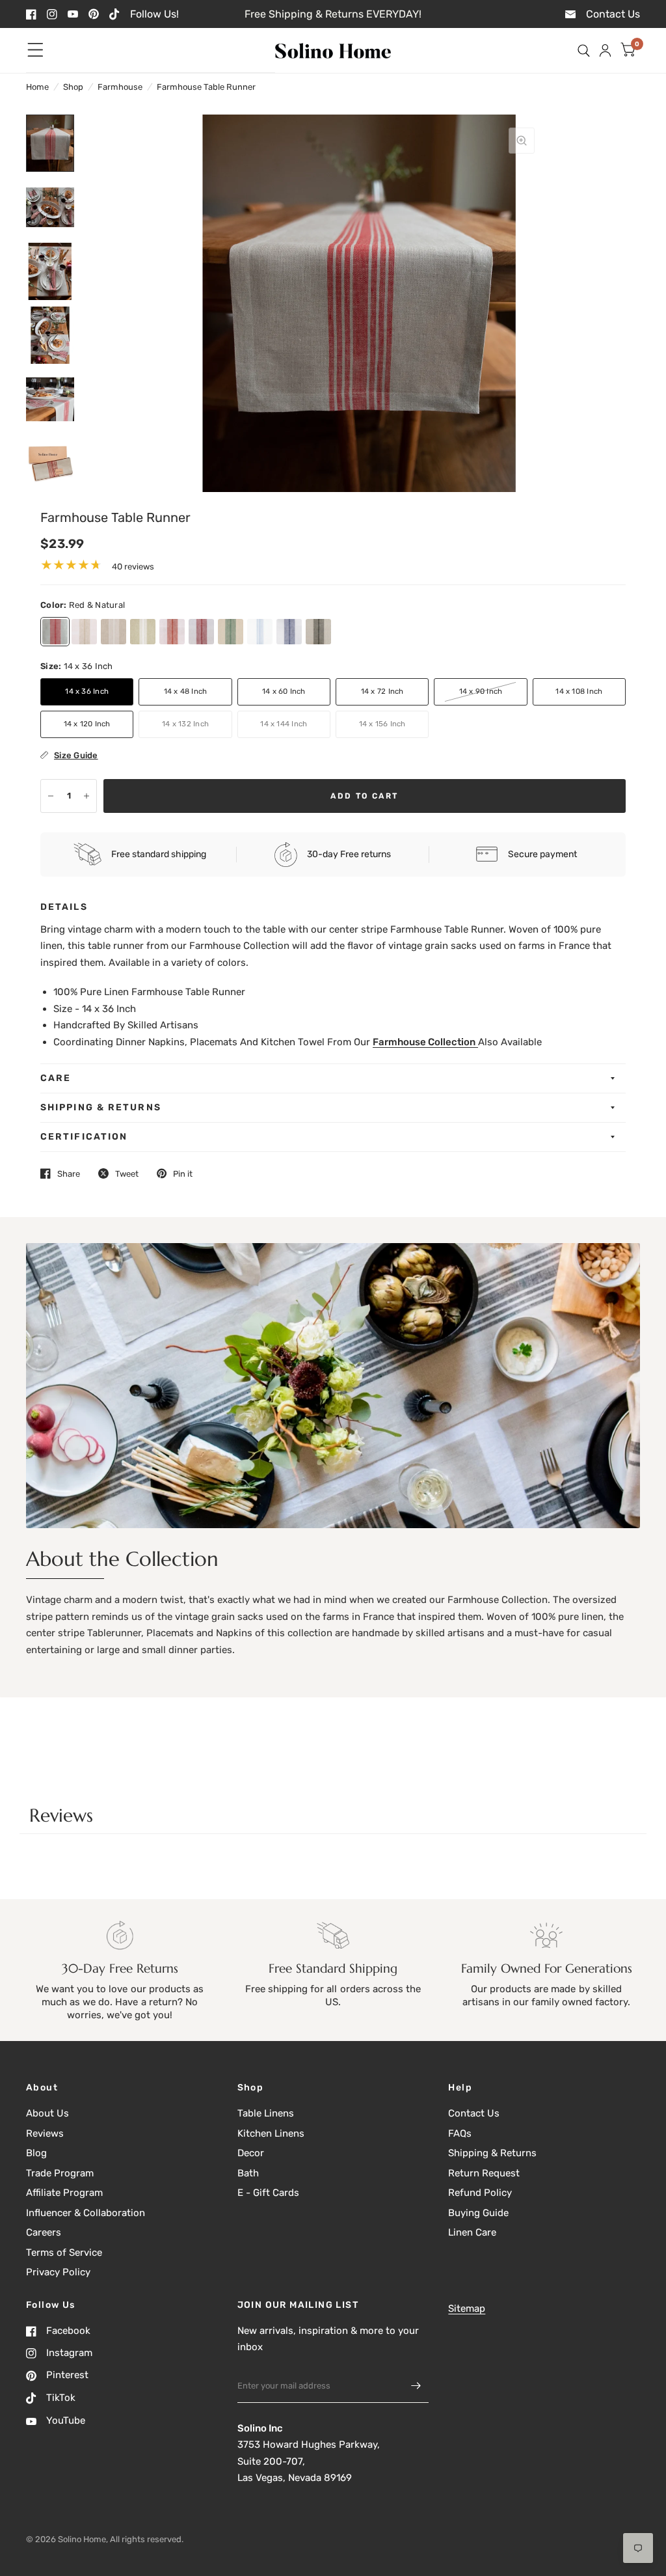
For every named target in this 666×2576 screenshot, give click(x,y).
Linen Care (472, 2232)
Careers (44, 2232)
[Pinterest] (94, 14)
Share (69, 1174)
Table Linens (266, 2113)
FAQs (460, 2133)
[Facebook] (31, 14)
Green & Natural (231, 632)
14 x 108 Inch (579, 691)
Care (56, 1078)
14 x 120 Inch (87, 724)
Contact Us (474, 2113)
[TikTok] (114, 14)
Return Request (484, 2173)
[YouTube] (73, 14)
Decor (251, 2153)
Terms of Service (64, 2253)
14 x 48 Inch (186, 691)
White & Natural (113, 632)
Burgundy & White (201, 632)
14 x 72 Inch (382, 691)
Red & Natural (55, 632)
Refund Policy (480, 2193)
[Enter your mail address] (416, 2386)
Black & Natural (318, 632)
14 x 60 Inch (284, 691)
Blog (36, 2153)
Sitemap (467, 2309)
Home (37, 87)
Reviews (45, 2133)
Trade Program (60, 2173)
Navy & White (289, 632)
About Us (47, 2113)
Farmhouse (120, 87)
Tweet (127, 1174)
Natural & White (84, 632)
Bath (248, 2173)
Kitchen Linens (271, 2133)
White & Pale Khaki (143, 632)
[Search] (584, 50)
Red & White (172, 632)
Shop (73, 87)
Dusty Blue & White (260, 632)
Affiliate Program (64, 2193)
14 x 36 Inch (87, 691)
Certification (84, 1137)
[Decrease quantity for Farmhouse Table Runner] (51, 796)
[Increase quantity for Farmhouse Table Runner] (87, 796)
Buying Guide (478, 2213)
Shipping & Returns (101, 1107)
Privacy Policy (58, 2272)
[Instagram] (52, 14)
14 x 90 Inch (481, 691)
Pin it (183, 1174)
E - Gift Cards (268, 2193)
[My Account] (605, 50)
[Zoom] (522, 141)
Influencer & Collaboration (86, 2213)
